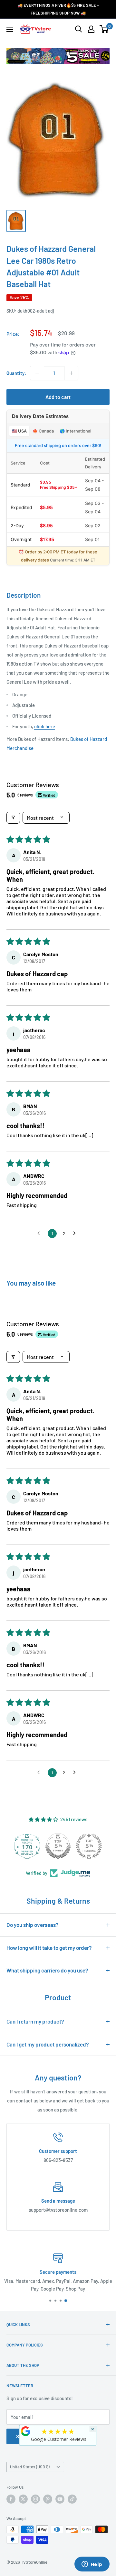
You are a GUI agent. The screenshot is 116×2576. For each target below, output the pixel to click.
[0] (104, 29)
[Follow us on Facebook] (11, 2499)
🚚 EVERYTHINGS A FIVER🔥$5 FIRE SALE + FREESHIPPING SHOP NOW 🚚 (58, 9)
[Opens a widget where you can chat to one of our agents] (92, 2565)
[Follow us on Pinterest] (48, 2499)
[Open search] (79, 29)
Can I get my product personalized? (48, 2044)
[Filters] (13, 818)
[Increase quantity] (71, 373)
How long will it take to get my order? (49, 1948)
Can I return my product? (35, 2021)
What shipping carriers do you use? (47, 1970)
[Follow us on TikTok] (72, 2499)
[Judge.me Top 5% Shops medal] (58, 1846)
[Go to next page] (76, 1234)
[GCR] (26, 2431)
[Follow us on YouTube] (60, 2499)
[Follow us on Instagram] (35, 2499)
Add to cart (58, 397)
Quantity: (16, 373)
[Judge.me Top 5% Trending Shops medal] (89, 1846)
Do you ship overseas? (33, 1925)
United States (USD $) (30, 2467)
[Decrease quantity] (37, 373)
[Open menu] (10, 29)
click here (45, 726)
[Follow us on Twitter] (23, 2499)
